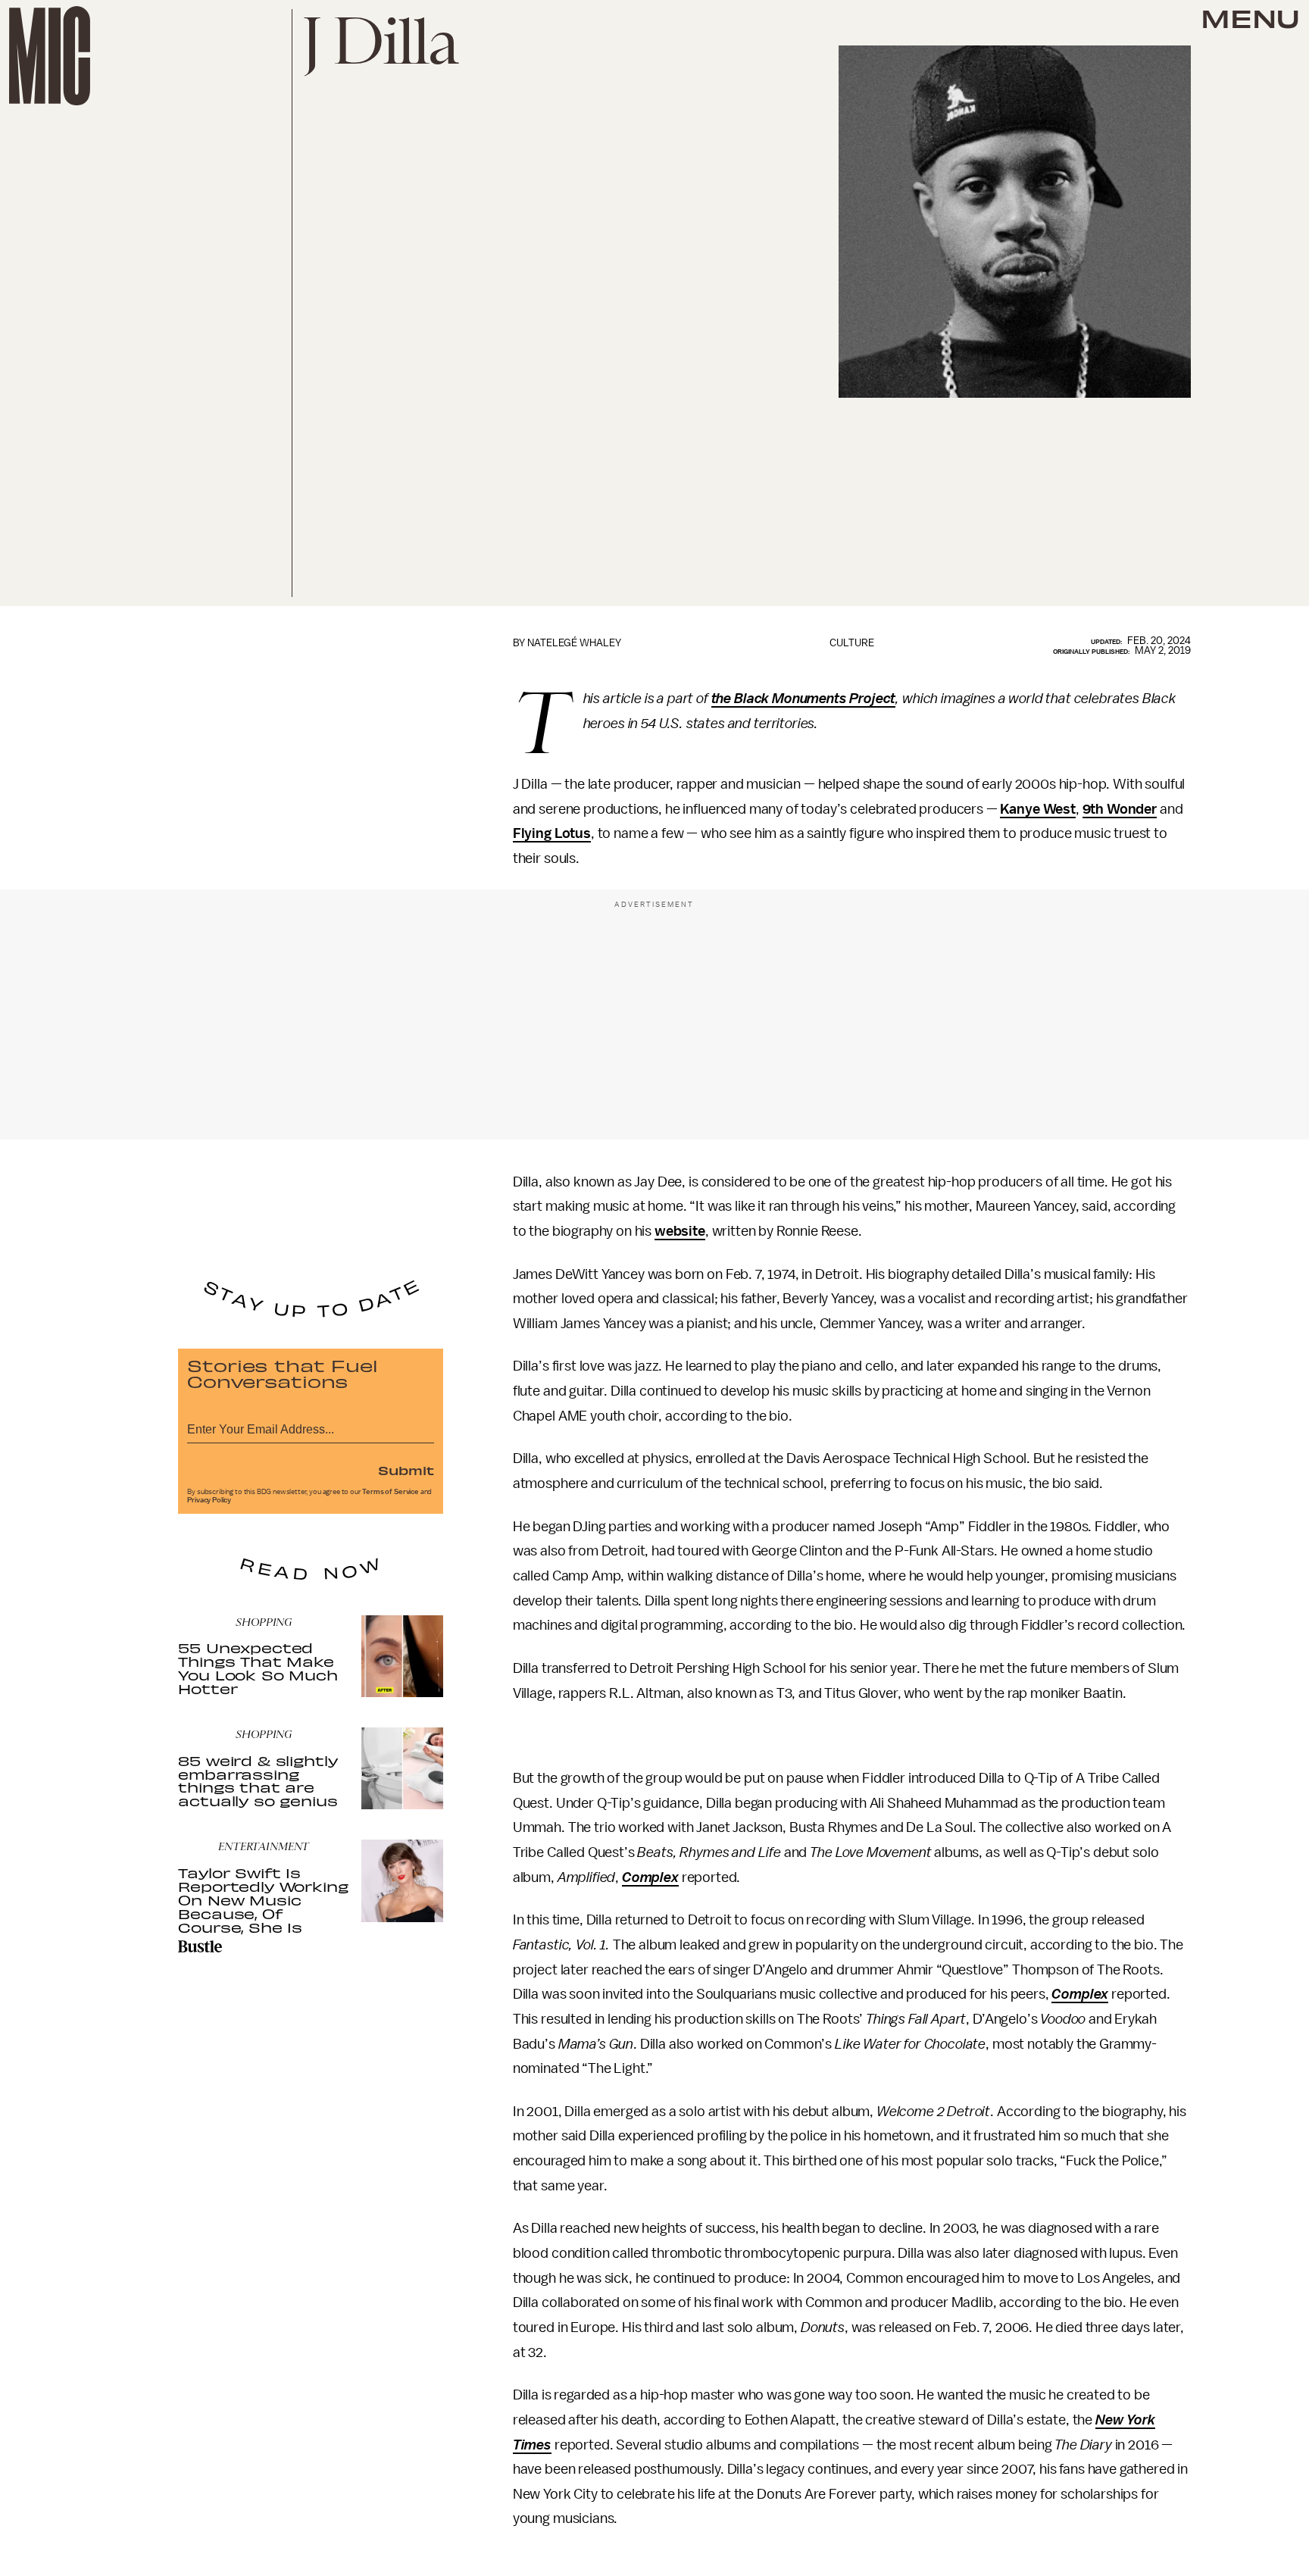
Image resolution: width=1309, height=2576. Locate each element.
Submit (406, 1470)
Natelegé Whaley (574, 643)
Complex (650, 1877)
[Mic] (50, 56)
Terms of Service (390, 1492)
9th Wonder (1120, 809)
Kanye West (1037, 809)
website (680, 1231)
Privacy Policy (209, 1500)
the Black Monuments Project (804, 699)
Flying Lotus (552, 833)
